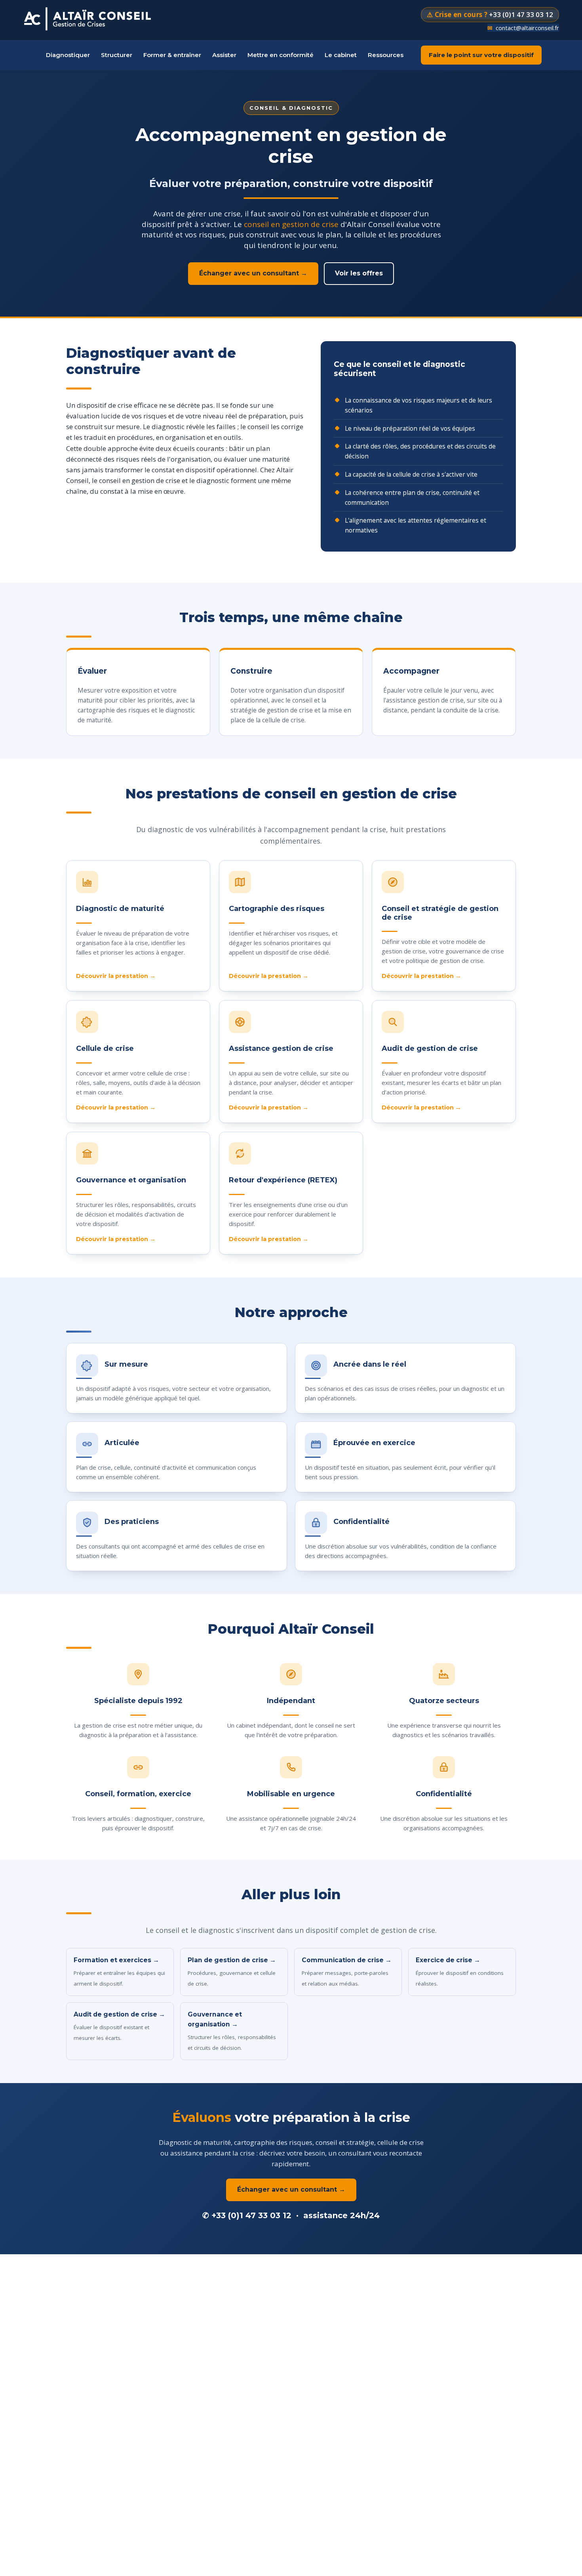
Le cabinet (341, 55)
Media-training (167, 200)
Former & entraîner (172, 55)
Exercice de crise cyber (288, 165)
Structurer (117, 55)
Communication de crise (179, 183)
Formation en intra (172, 131)
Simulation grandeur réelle (293, 148)
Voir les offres (359, 273)
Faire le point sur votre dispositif (481, 55)
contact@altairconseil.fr (527, 28)
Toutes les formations (177, 113)
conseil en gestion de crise (291, 224)
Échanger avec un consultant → (253, 273)
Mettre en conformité (281, 55)
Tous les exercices (282, 113)
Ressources (386, 55)
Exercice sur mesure (285, 131)
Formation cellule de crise (181, 165)
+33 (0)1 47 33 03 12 (251, 2215)
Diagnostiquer (68, 55)
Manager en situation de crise (186, 148)
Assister (224, 55)
